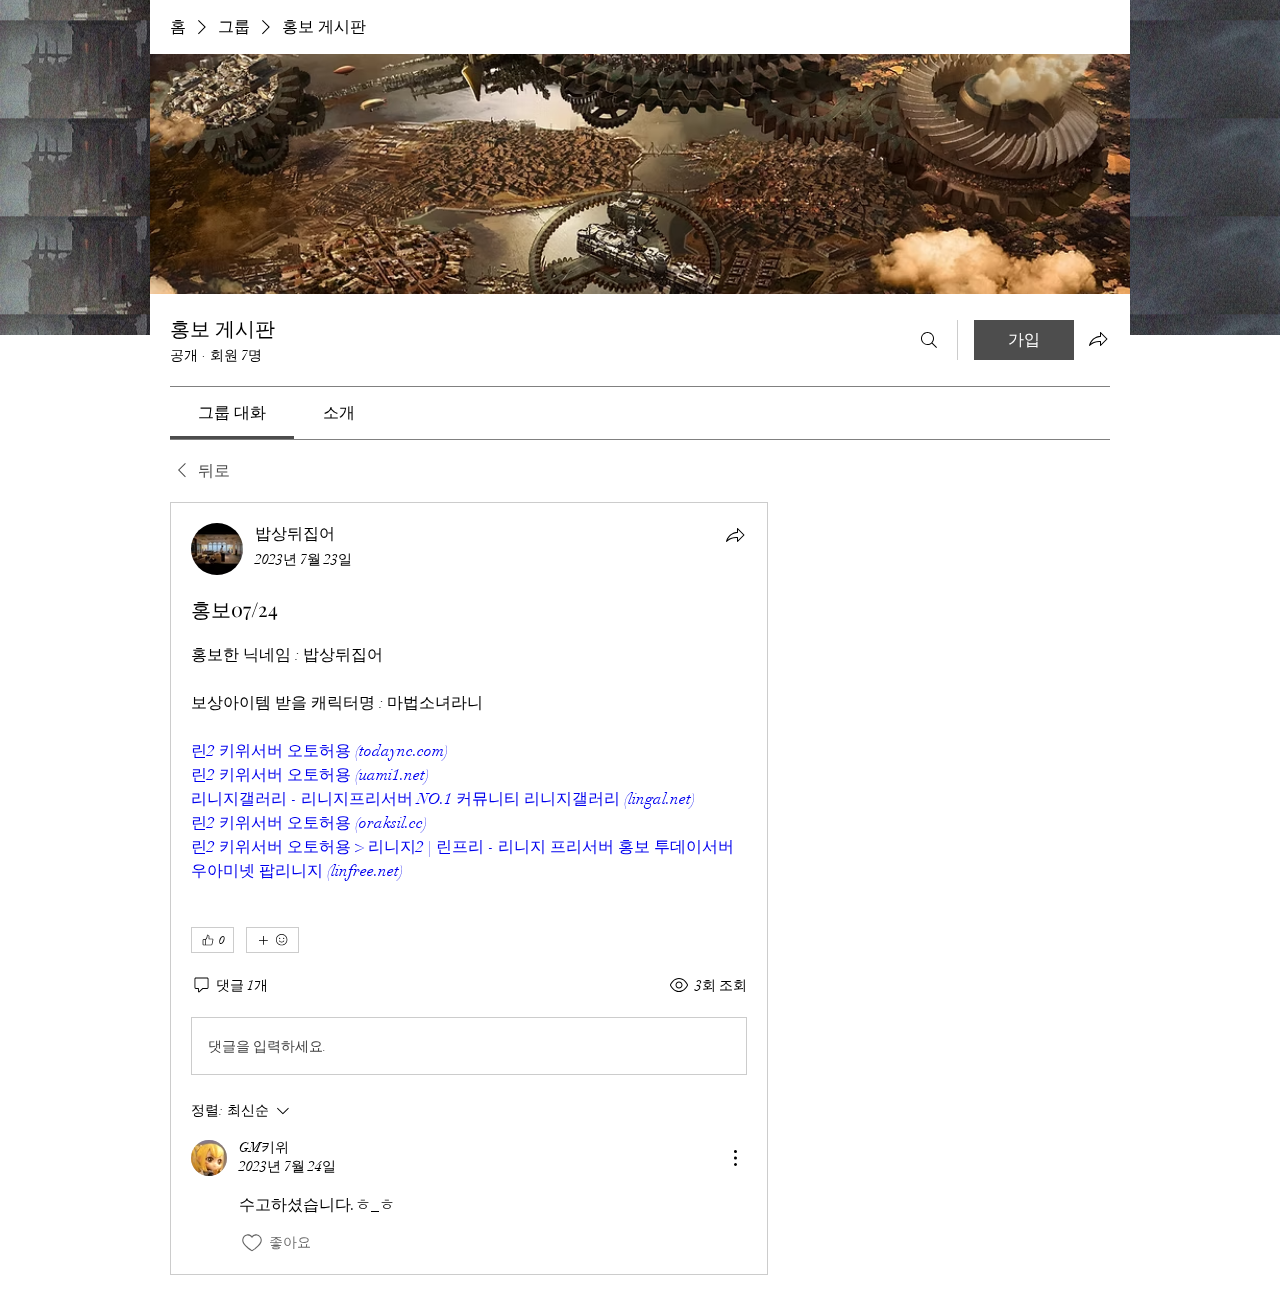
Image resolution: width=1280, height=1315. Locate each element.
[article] (469, 888)
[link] (232, 413)
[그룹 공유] (1098, 339)
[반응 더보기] (272, 940)
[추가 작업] (735, 1158)
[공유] (735, 535)
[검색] (929, 340)
